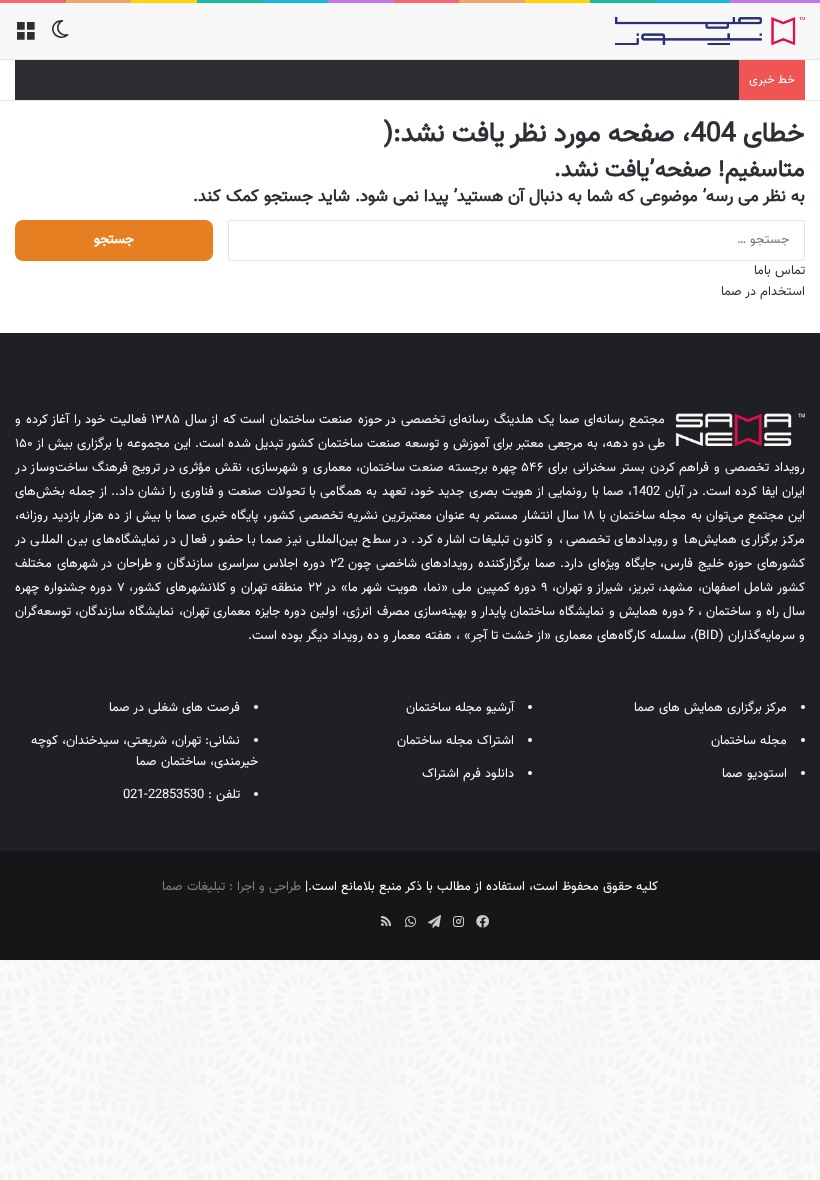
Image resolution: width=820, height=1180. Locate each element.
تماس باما (779, 271)
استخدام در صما (763, 292)
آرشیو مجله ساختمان (460, 708)
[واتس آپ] (410, 922)
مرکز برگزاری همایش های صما (710, 708)
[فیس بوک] (482, 922)
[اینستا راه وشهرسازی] (338, 915)
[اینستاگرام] (458, 922)
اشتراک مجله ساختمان (455, 741)
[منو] (25, 38)
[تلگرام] (434, 922)
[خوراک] (386, 922)
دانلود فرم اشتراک (468, 774)
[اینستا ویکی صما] (362, 915)
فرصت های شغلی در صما (174, 708)
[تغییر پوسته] (60, 38)
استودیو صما (754, 774)
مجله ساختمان (749, 741)
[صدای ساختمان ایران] (710, 31)
